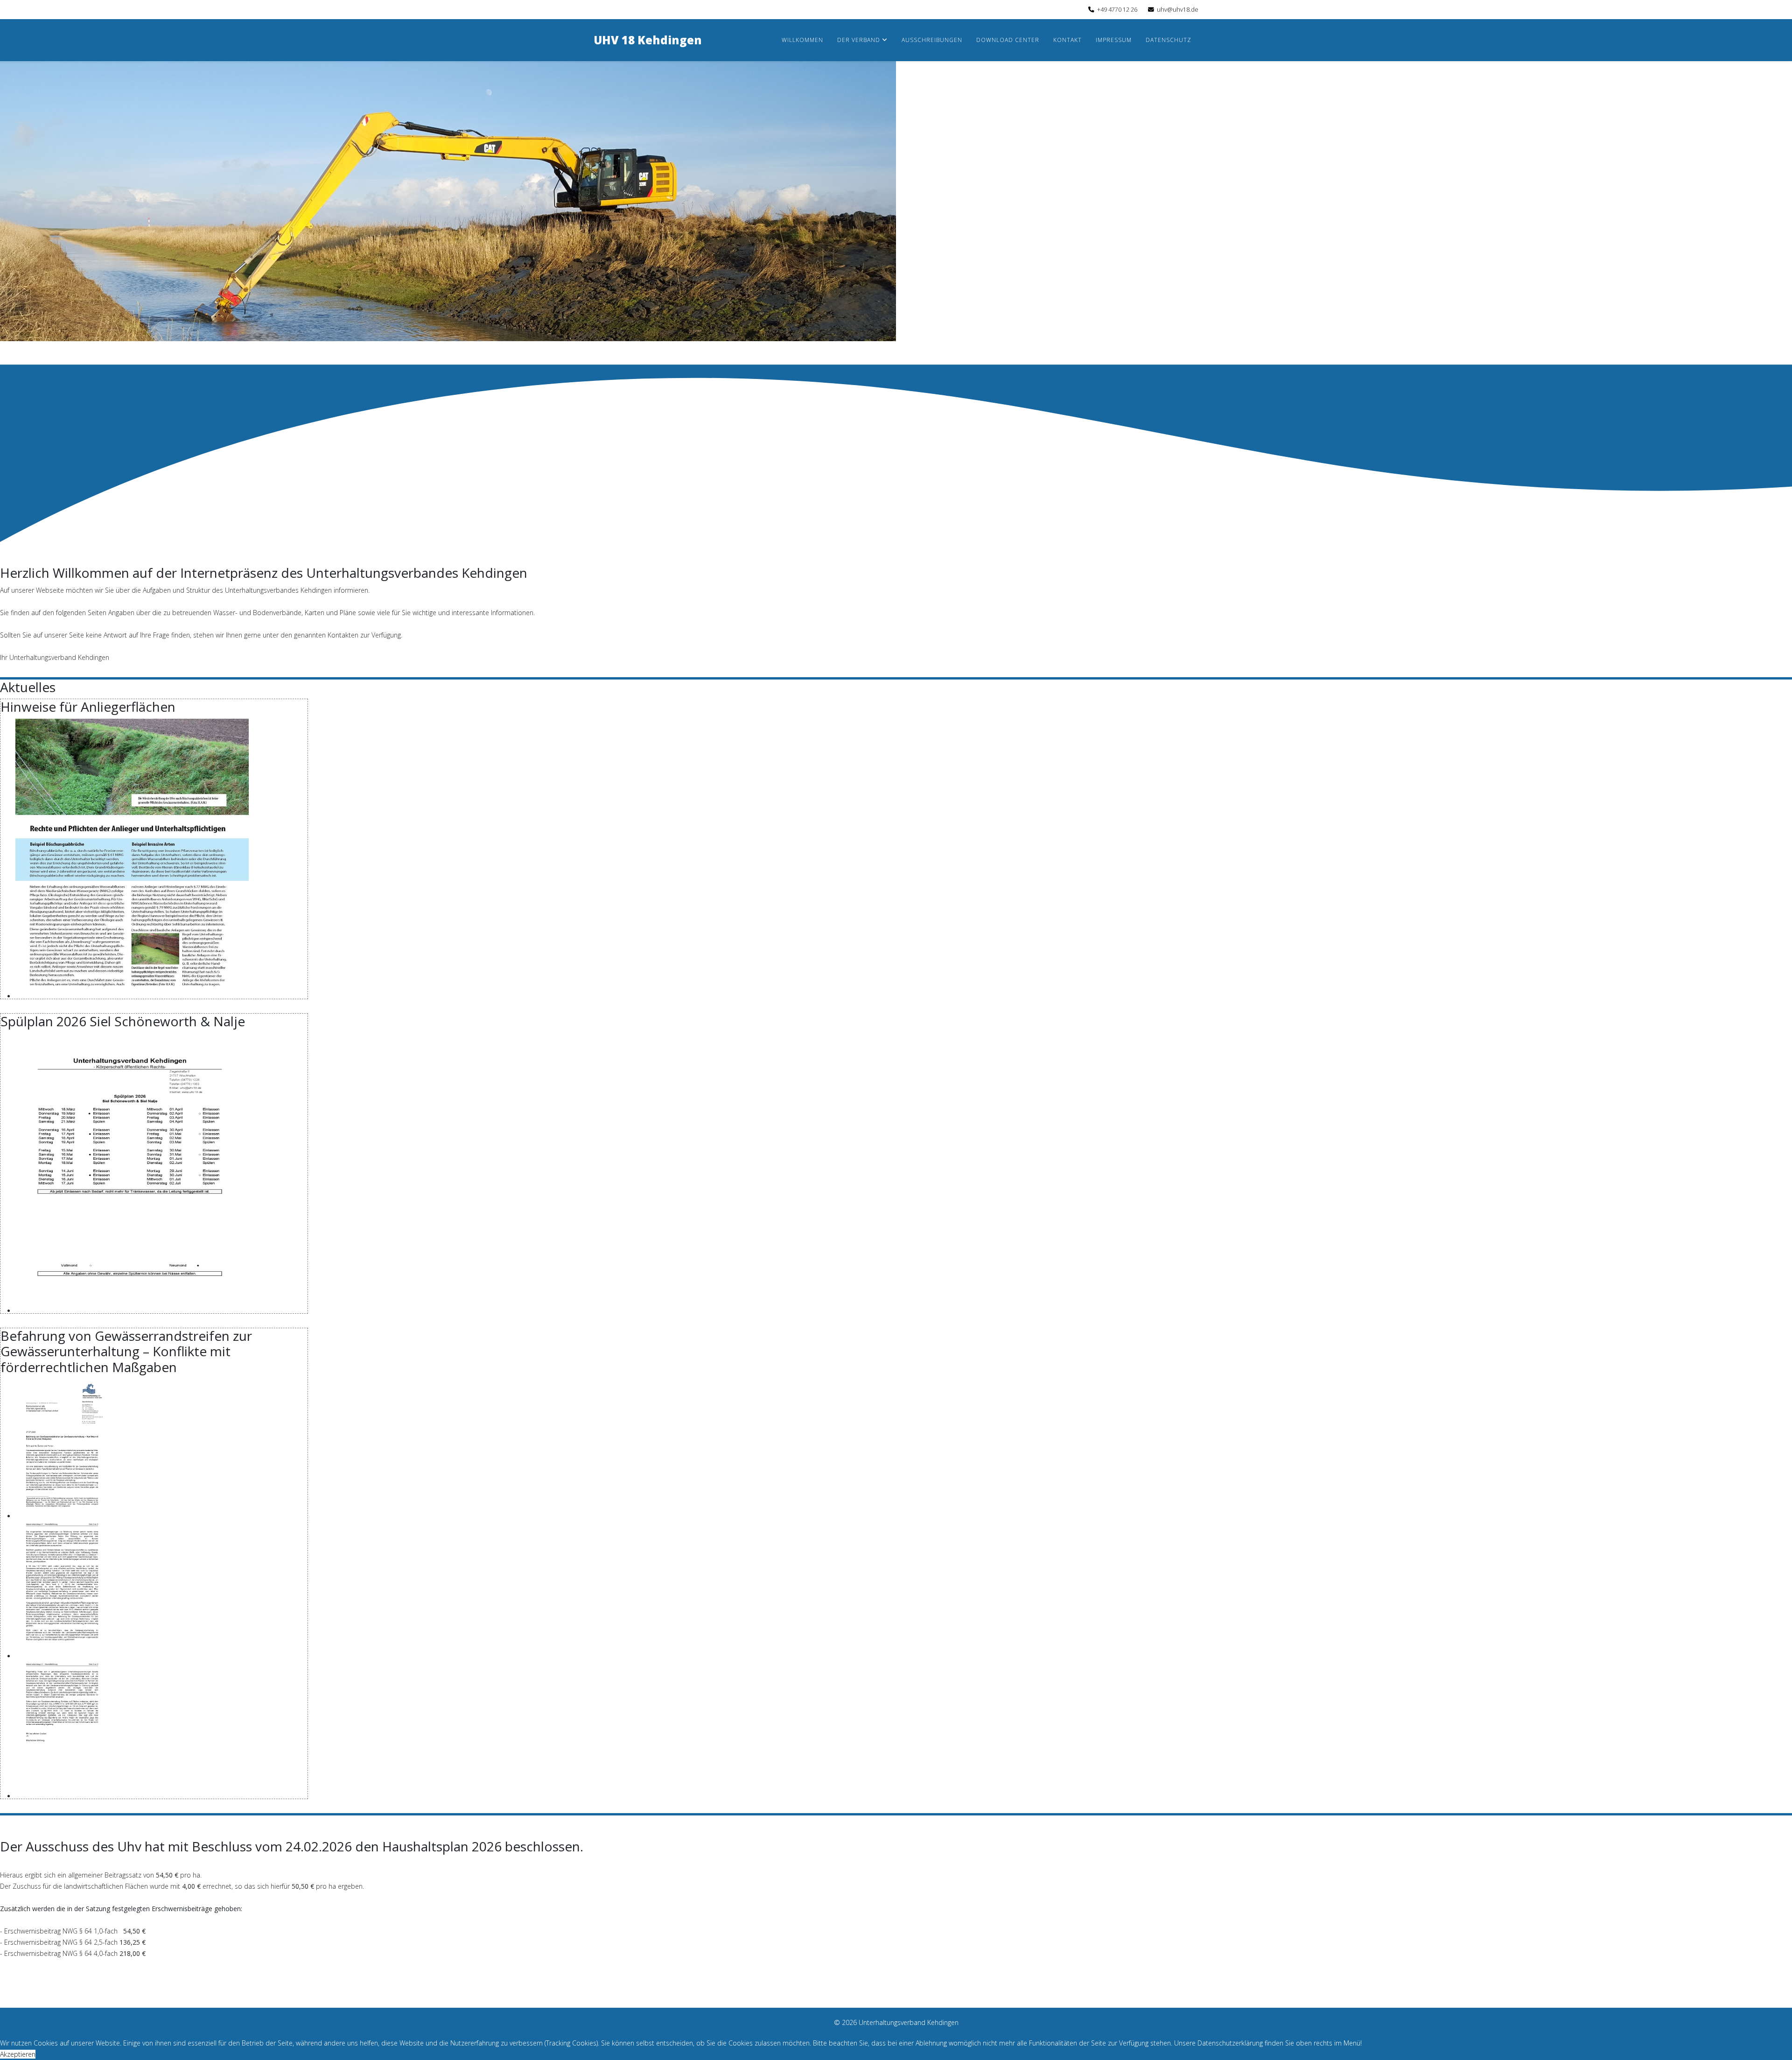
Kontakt (1067, 40)
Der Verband (859, 40)
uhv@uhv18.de (1178, 10)
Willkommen (802, 40)
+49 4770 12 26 (1117, 10)
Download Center (1008, 40)
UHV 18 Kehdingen (648, 40)
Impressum (1114, 40)
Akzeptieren (18, 2054)
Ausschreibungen (932, 40)
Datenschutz (1169, 40)
